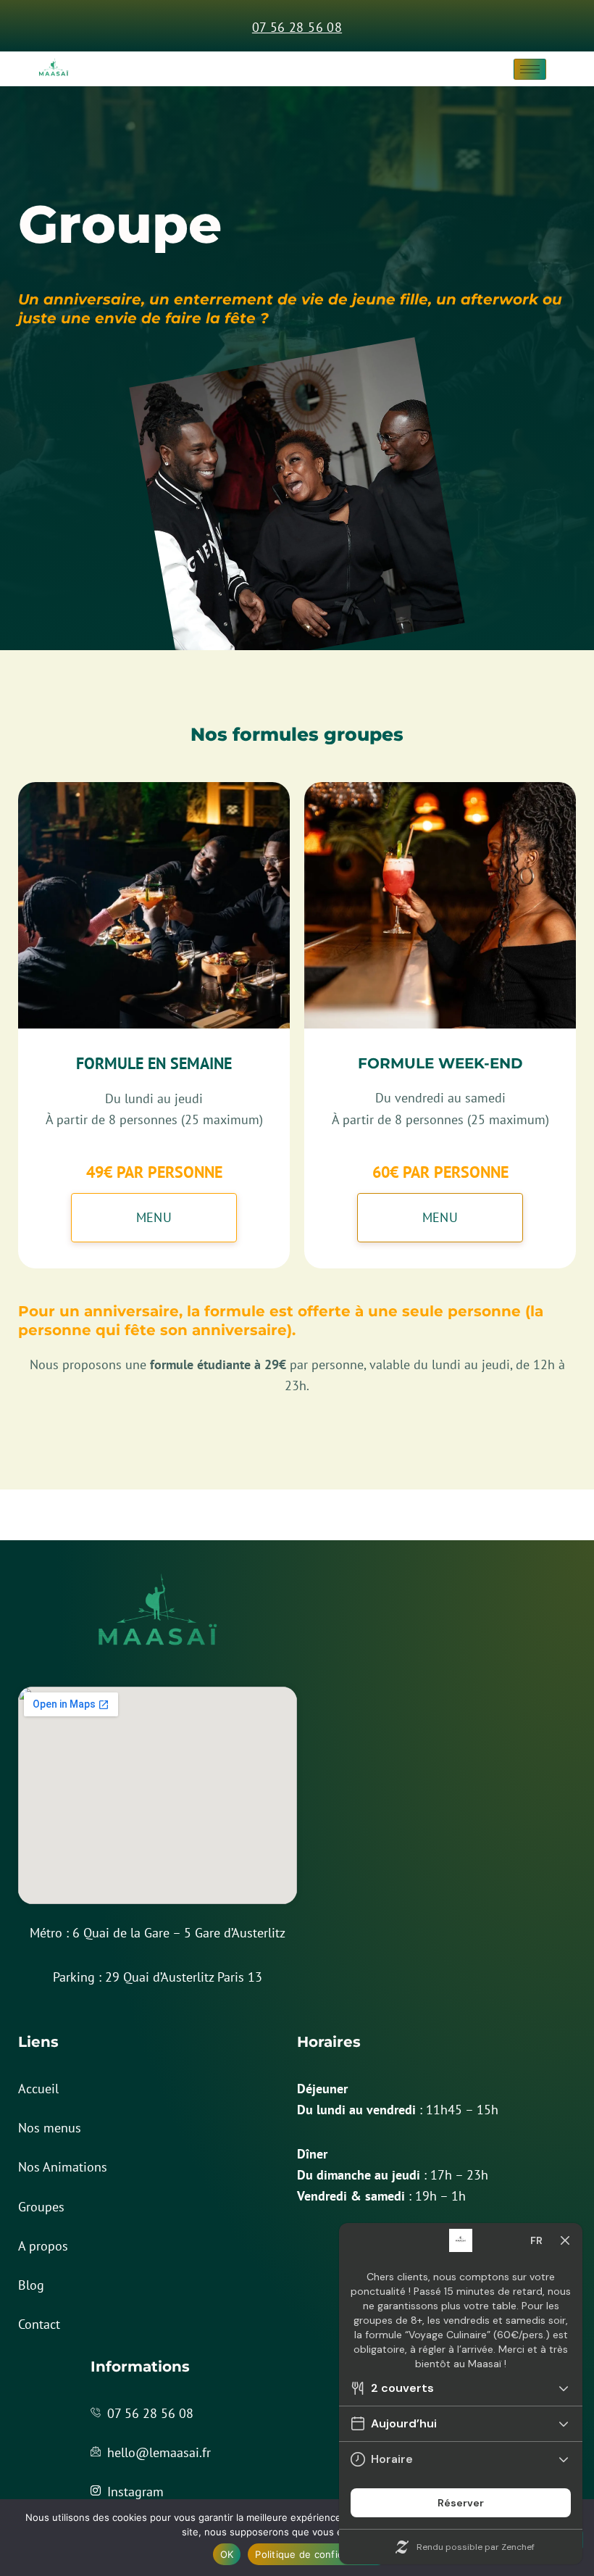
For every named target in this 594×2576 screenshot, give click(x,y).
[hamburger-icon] (530, 69)
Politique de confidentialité (318, 2554)
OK (227, 2554)
